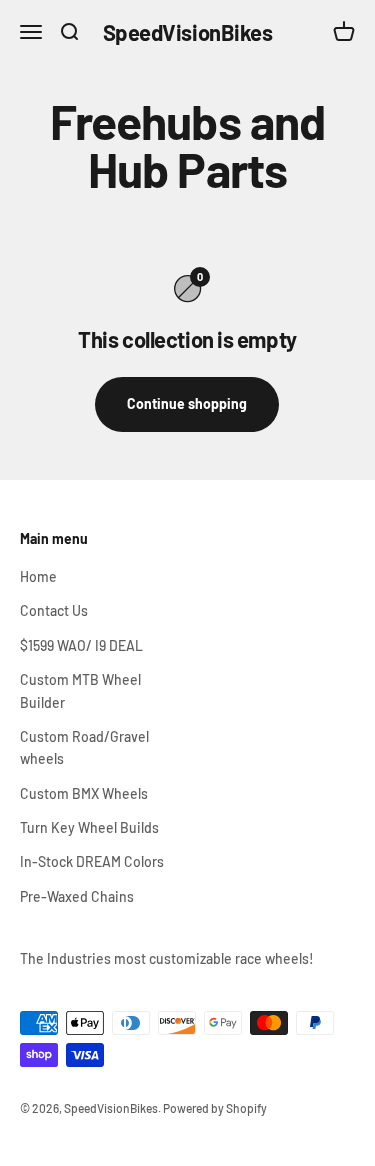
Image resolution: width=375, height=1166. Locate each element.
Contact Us (54, 610)
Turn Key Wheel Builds (89, 827)
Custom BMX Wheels (84, 793)
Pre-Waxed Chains (77, 896)
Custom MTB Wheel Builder (80, 690)
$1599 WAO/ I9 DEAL (81, 645)
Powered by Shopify (215, 1108)
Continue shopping (187, 403)
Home (38, 576)
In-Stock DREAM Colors (92, 861)
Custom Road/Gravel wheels (84, 747)
